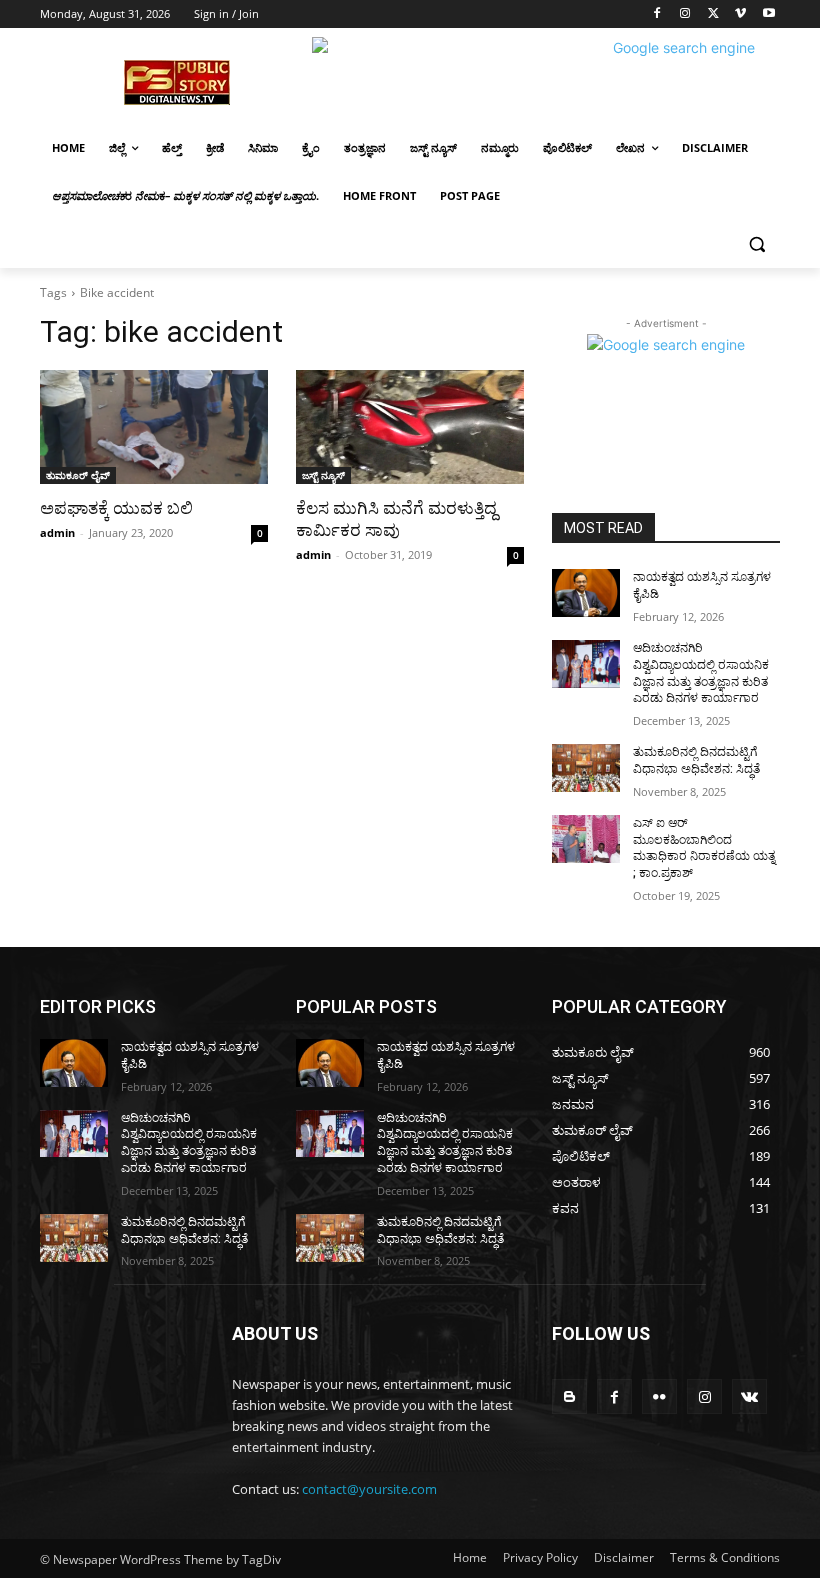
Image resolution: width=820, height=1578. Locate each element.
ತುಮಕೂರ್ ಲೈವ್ (78, 475)
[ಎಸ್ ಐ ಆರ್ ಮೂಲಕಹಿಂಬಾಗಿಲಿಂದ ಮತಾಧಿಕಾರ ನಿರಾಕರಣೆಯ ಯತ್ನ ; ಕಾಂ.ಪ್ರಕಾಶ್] (586, 839)
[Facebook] (657, 14)
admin (57, 532)
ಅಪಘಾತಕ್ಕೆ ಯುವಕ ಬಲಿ (116, 508)
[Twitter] (713, 14)
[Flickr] (659, 1396)
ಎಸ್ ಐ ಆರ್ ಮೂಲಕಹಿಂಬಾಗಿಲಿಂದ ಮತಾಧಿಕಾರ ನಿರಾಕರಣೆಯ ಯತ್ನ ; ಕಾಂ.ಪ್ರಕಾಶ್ (704, 848)
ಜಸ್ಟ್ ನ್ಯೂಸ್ (323, 475)
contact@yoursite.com (369, 1489)
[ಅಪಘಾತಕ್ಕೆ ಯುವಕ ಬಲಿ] (154, 427)
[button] (756, 244)
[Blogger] (569, 1396)
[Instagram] (685, 14)
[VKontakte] (749, 1396)
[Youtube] (768, 14)
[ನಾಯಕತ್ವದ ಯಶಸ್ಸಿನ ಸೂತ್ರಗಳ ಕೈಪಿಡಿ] (586, 593)
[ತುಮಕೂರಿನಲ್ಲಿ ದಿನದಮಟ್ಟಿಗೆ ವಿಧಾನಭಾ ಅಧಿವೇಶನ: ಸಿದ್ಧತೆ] (586, 768)
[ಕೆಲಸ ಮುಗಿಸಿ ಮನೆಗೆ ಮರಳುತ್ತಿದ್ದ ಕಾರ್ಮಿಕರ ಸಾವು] (410, 427)
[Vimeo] (740, 14)
